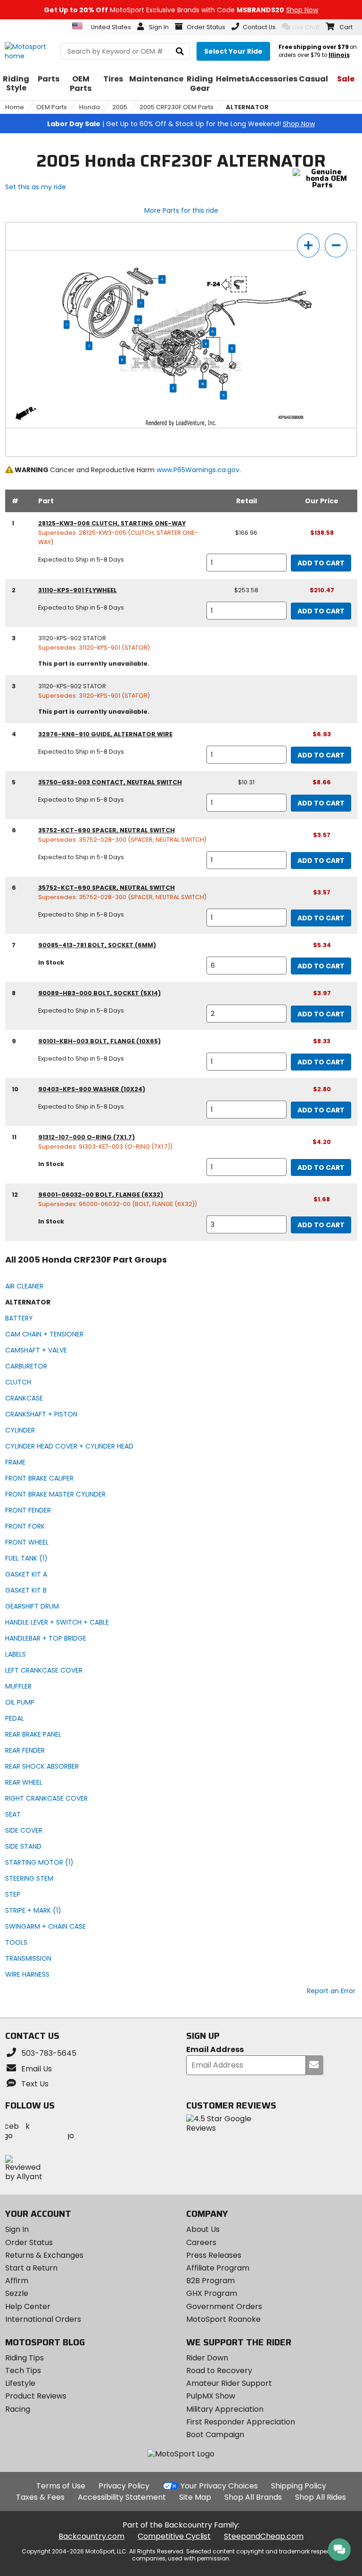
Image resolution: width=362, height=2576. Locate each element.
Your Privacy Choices (219, 2486)
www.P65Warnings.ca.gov (198, 470)
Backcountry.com (91, 2536)
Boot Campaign (215, 2435)
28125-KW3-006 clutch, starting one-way (112, 523)
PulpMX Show (211, 2396)
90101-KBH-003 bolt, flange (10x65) (99, 1041)
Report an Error (331, 1991)
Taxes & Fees (40, 2497)
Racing (18, 2409)
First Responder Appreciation (241, 2422)
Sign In (17, 2229)
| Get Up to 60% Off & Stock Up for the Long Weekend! (181, 124)
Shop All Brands (253, 2497)
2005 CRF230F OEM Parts (177, 107)
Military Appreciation (225, 2409)
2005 (120, 107)
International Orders (43, 2319)
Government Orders (224, 2306)
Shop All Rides (321, 2497)
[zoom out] (336, 246)
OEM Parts (52, 107)
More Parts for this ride (181, 210)
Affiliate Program (218, 2268)
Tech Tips (23, 2371)
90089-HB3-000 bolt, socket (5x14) (99, 993)
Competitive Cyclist (174, 2536)
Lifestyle (20, 2383)
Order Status (29, 2242)
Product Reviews (36, 2396)
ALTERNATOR (247, 107)
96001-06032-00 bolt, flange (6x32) (101, 1195)
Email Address (215, 2050)
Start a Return (31, 2268)
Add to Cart (321, 563)
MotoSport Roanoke (223, 2319)
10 (203, 384)
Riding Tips (25, 2358)
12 (138, 320)
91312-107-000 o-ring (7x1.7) (86, 1137)
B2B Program (210, 2281)
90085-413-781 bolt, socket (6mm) (97, 945)
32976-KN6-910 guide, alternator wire (105, 734)
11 (206, 344)
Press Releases (214, 2255)
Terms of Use (61, 2486)
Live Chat (306, 27)
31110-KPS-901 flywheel (78, 590)
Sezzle (17, 2293)
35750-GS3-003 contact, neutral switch (110, 782)
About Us (203, 2229)
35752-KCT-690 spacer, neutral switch (107, 830)
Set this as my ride (36, 187)
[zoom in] (308, 246)
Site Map (195, 2497)
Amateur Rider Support (229, 2383)
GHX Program (212, 2293)
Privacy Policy (124, 2486)
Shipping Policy (299, 2486)
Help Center (28, 2306)
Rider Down (207, 2358)
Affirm (17, 2281)
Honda (90, 107)
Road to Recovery (219, 2371)
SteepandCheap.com (264, 2536)
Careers (201, 2242)
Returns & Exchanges (44, 2255)
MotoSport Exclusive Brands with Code (181, 10)
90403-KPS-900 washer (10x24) (92, 1089)
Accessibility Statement (122, 2497)
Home (15, 107)
